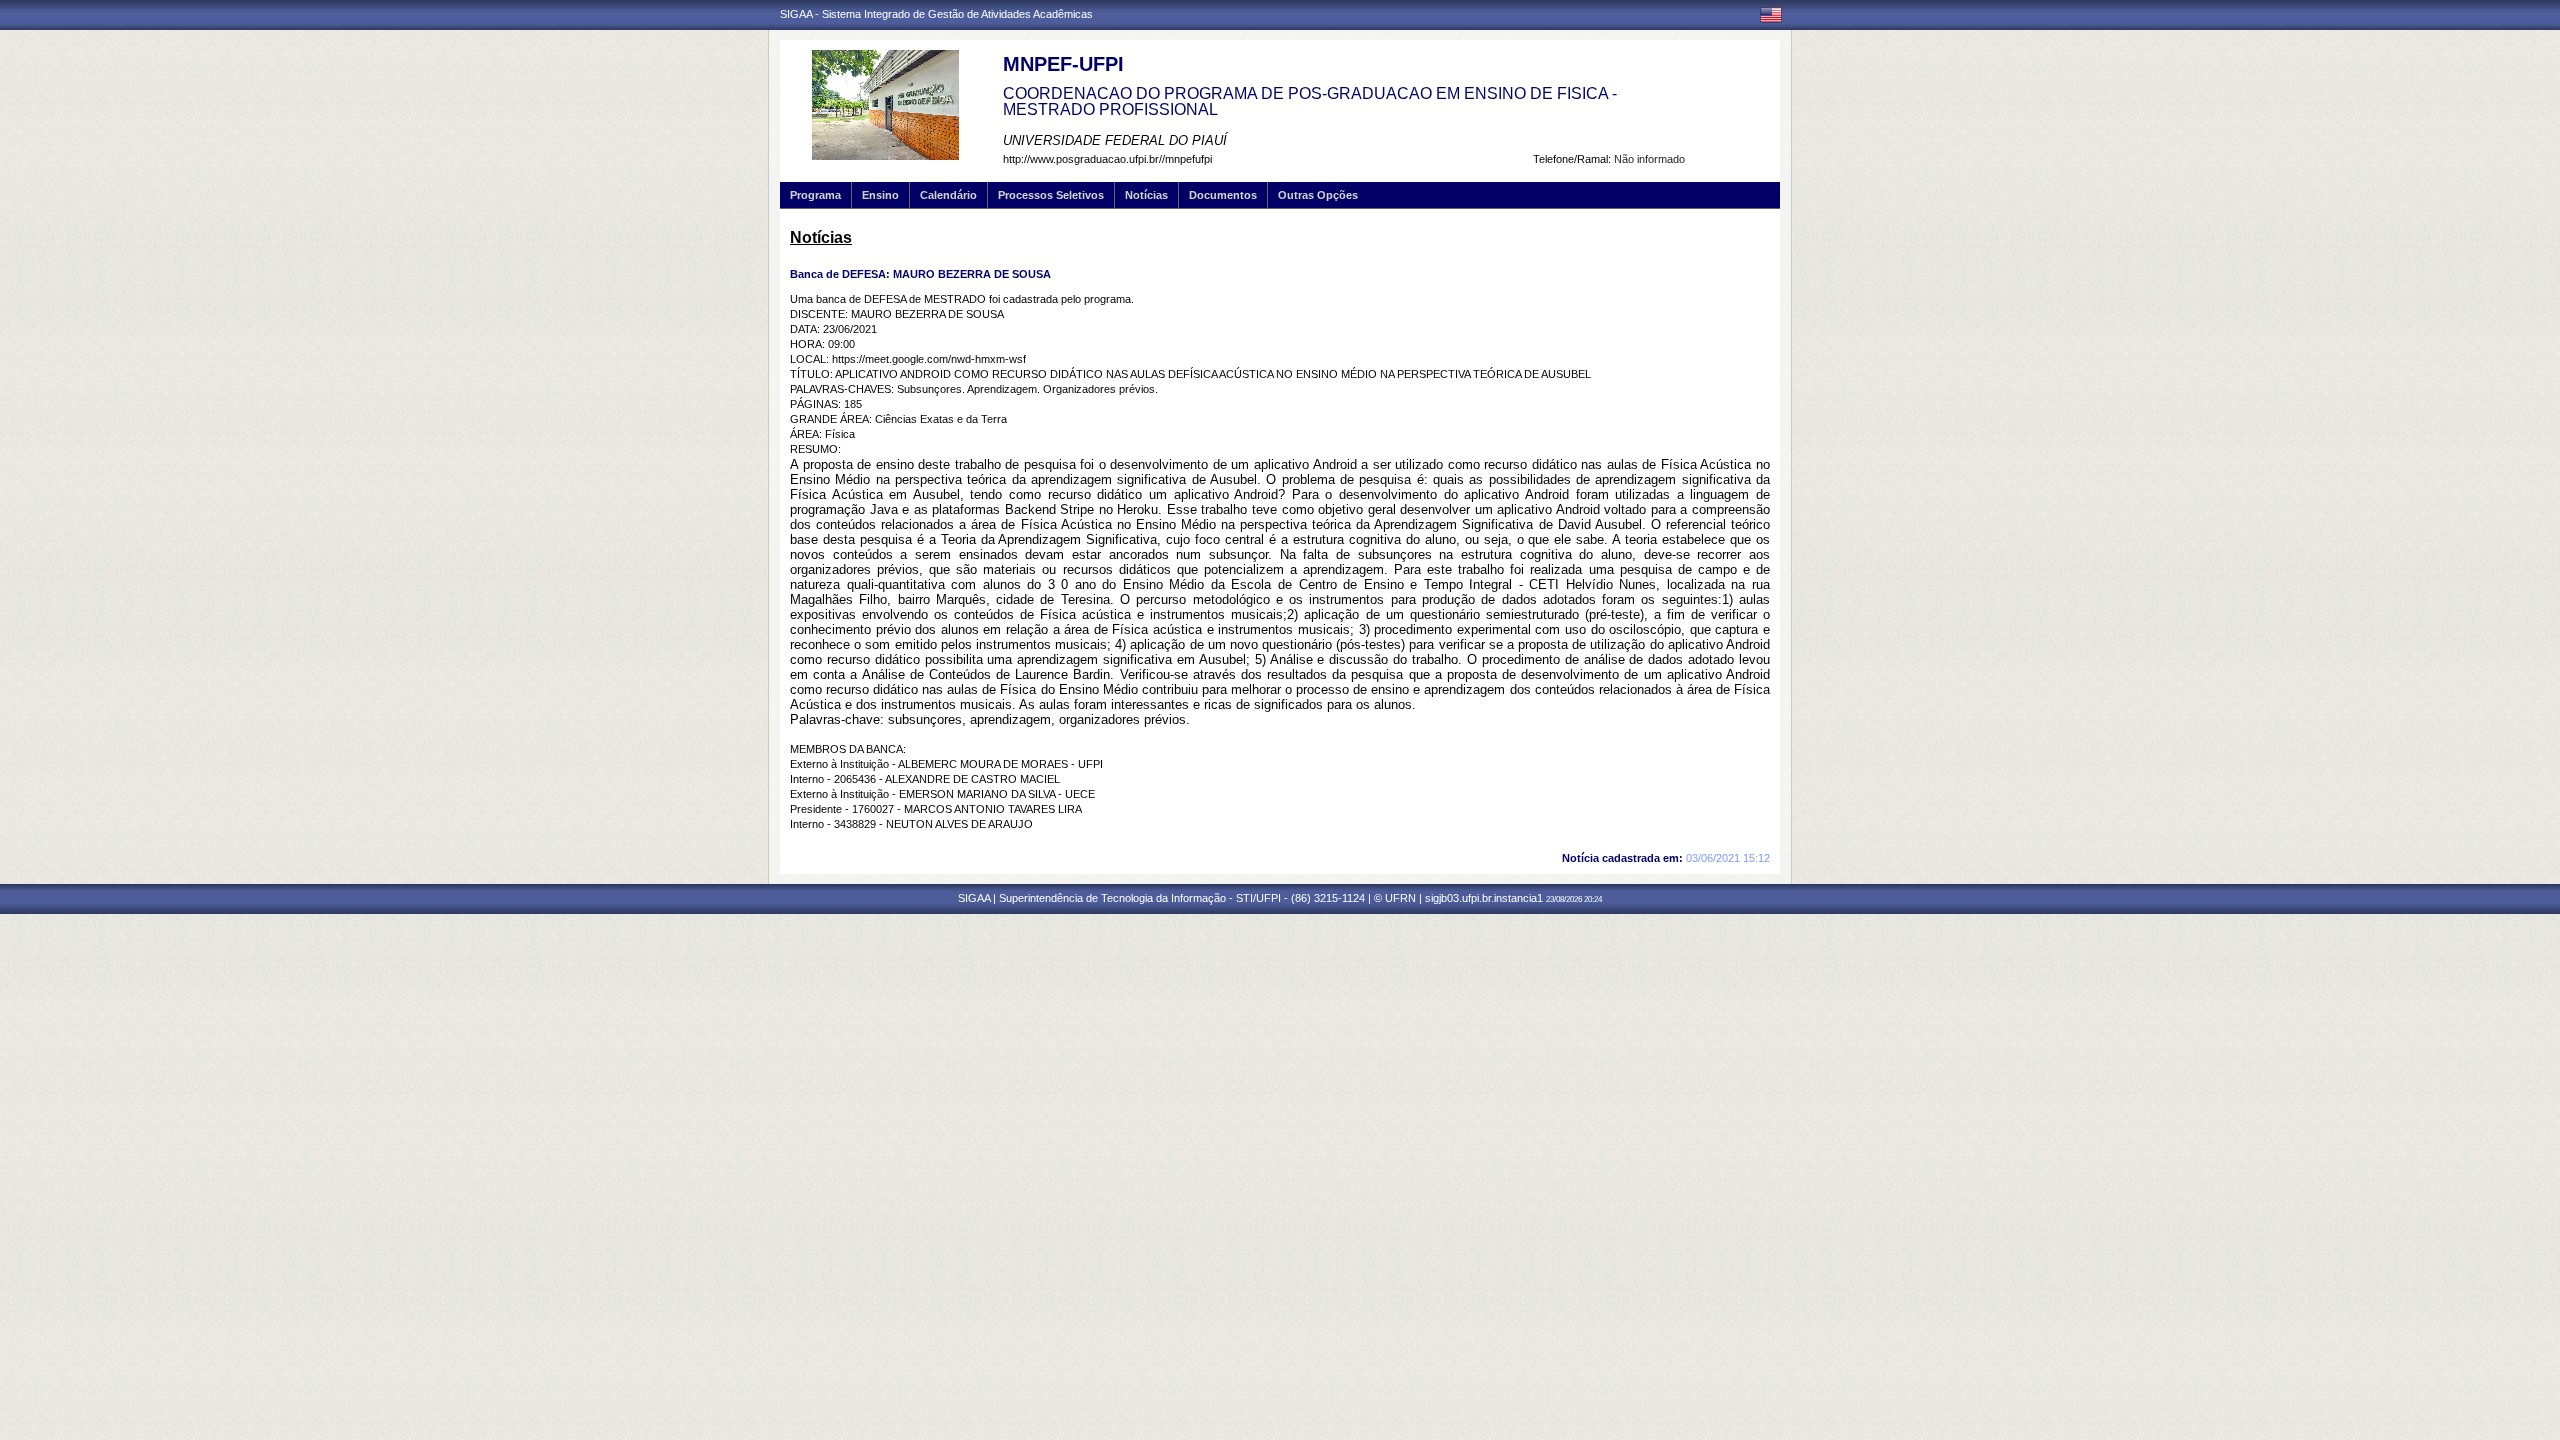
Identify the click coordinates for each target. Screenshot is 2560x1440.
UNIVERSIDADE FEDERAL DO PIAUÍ (1115, 140)
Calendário (948, 195)
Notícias (1146, 195)
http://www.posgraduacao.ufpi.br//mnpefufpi (1107, 159)
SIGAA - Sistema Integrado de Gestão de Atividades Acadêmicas (936, 14)
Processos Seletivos (1051, 195)
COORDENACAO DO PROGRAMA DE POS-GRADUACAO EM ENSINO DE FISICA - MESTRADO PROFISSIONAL (1310, 101)
